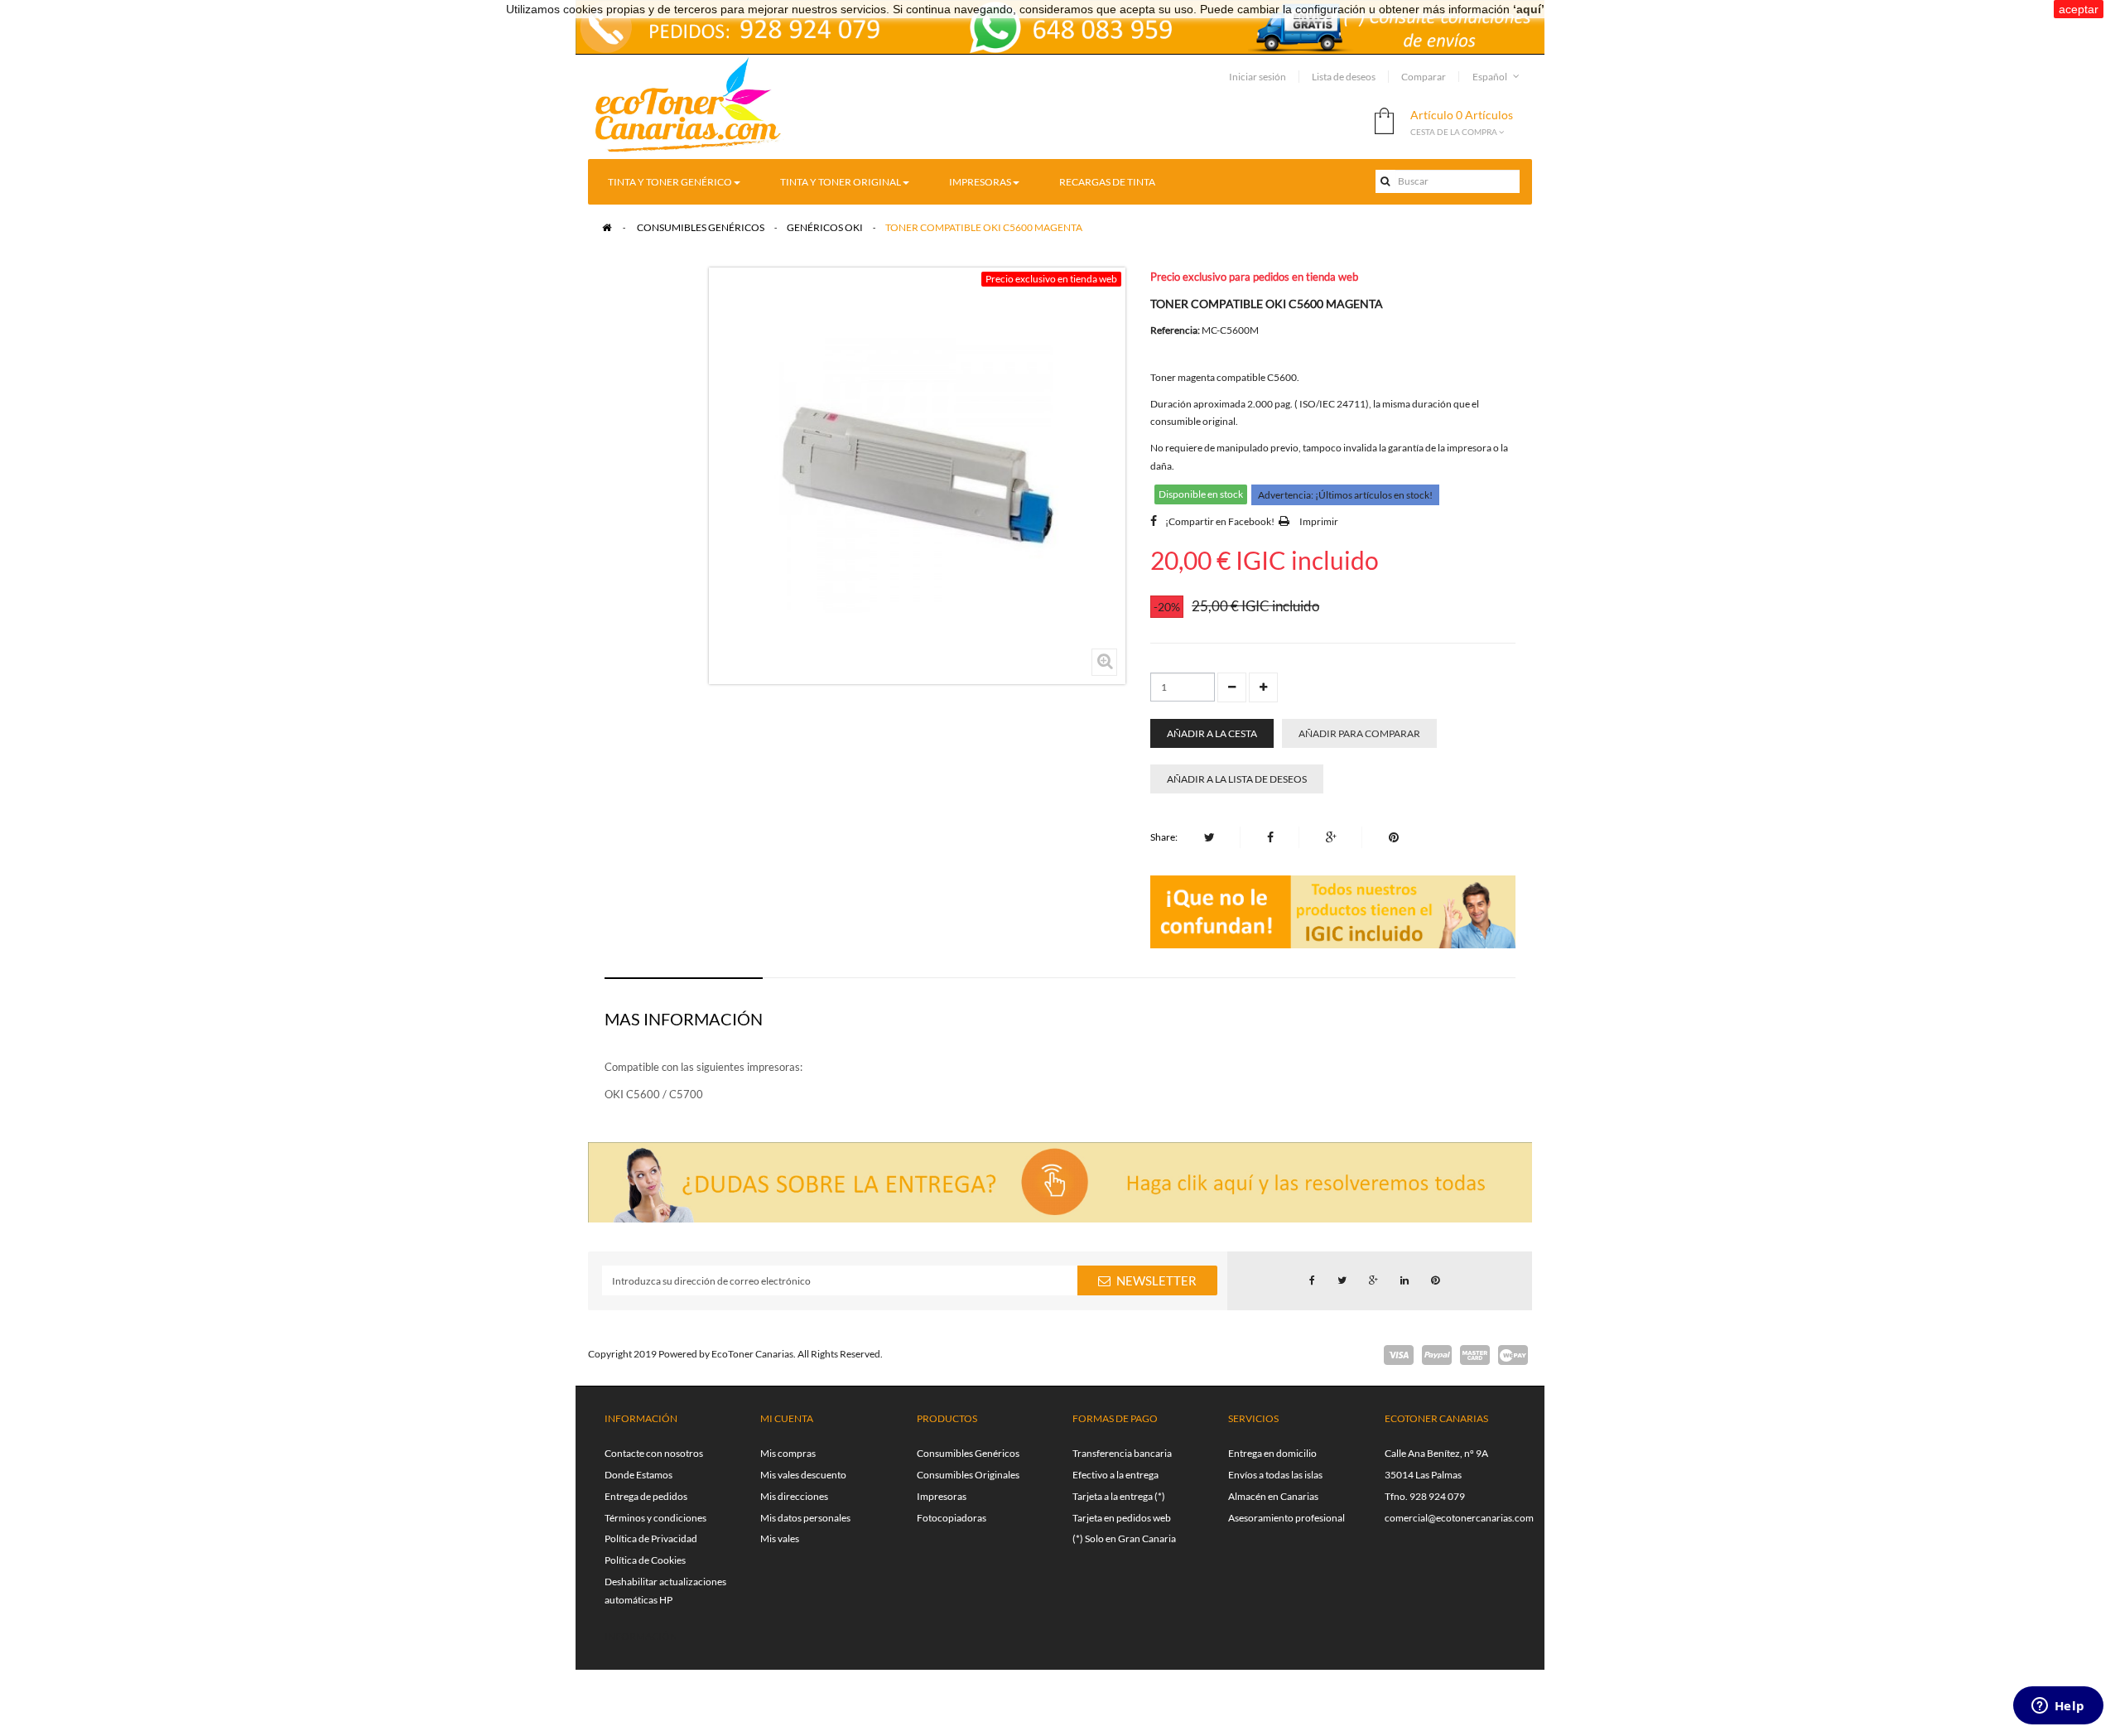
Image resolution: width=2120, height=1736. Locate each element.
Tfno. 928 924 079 (1425, 1496)
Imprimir (1319, 521)
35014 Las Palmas (1423, 1475)
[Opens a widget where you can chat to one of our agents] (2058, 1707)
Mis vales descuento (803, 1475)
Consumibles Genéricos (968, 1453)
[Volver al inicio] (607, 227)
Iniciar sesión (1258, 77)
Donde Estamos (638, 1475)
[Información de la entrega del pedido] (1060, 25)
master (1475, 1355)
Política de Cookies (645, 1560)
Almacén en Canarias (1273, 1496)
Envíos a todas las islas (1275, 1475)
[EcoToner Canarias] (689, 106)
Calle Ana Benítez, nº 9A (1436, 1453)
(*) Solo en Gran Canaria (1124, 1538)
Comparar (1424, 77)
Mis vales (780, 1538)
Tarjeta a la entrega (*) (1119, 1496)
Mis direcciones (794, 1496)
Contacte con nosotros (654, 1453)
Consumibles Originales (968, 1475)
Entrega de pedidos (646, 1496)
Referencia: (1175, 330)
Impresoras (942, 1496)
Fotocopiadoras (952, 1518)
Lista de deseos (1344, 77)
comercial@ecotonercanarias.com (1459, 1518)
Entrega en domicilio (1272, 1453)
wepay (1513, 1355)
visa (1399, 1355)
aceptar (2079, 9)
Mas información (684, 1019)
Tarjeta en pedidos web (1122, 1518)
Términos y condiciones (655, 1518)
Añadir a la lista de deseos (1237, 779)
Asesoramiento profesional (1286, 1518)
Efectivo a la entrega (1115, 1475)
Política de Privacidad (651, 1538)
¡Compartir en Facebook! (1220, 521)
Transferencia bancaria (1122, 1453)
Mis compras (788, 1453)
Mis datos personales (805, 1518)
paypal (1437, 1355)
